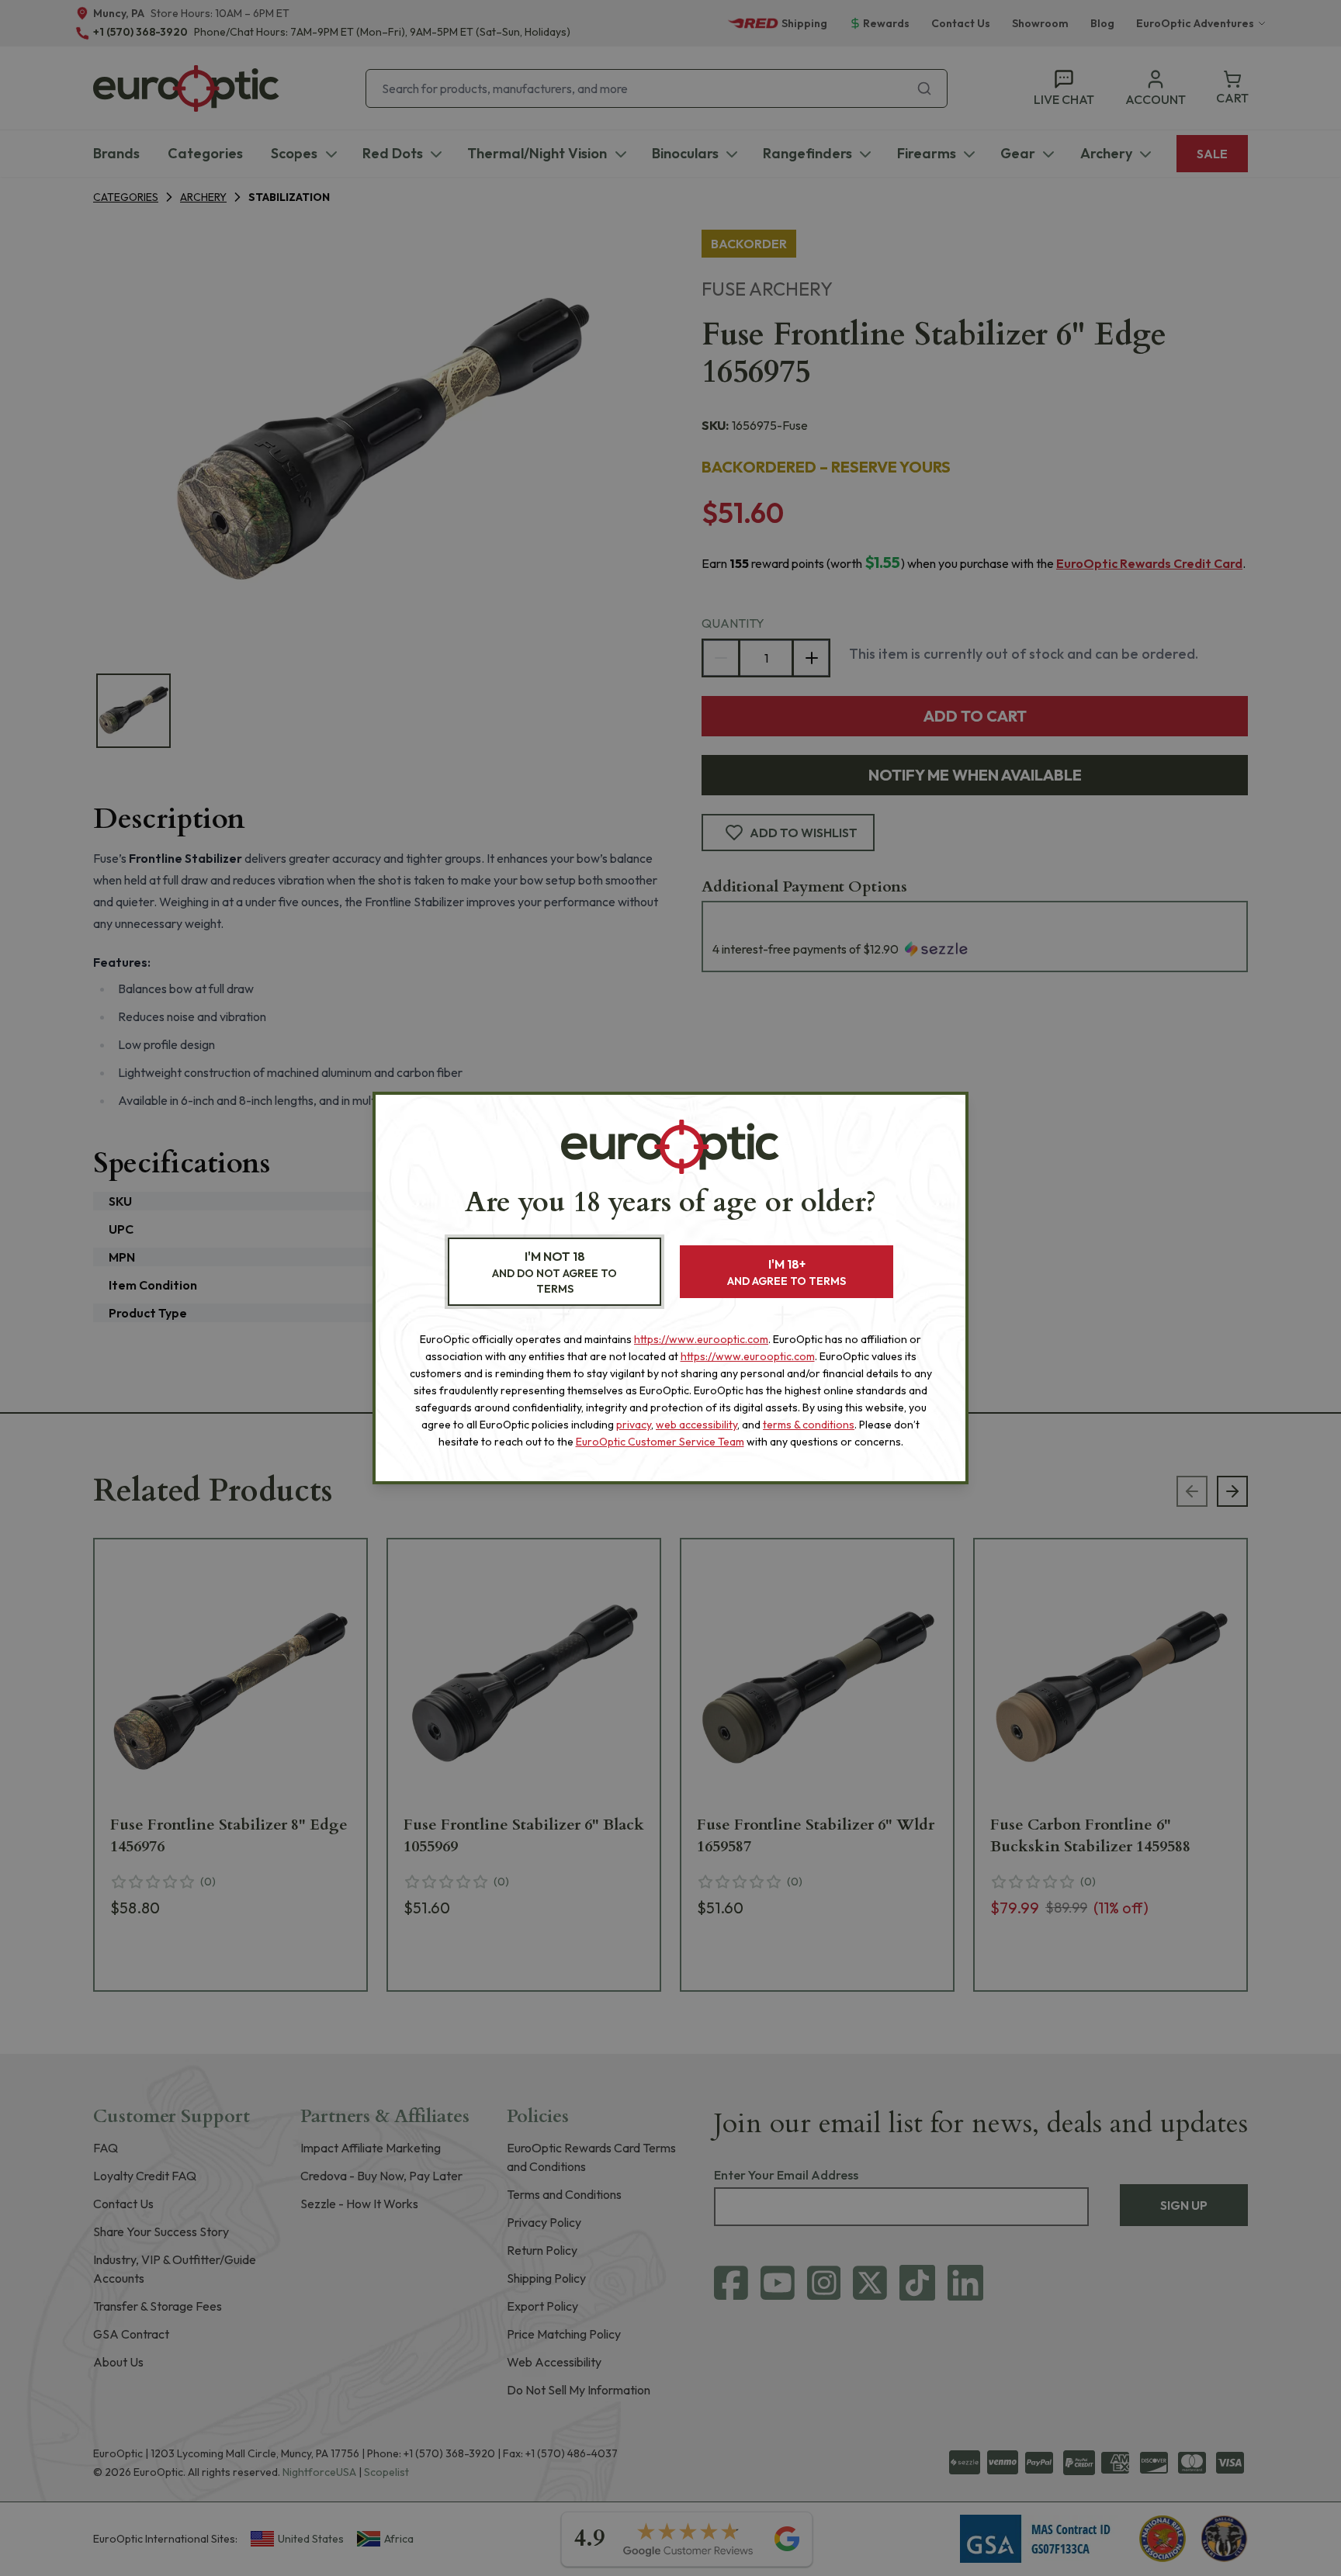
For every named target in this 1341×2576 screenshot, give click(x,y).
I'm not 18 (554, 1272)
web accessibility (696, 1425)
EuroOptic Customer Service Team (660, 1442)
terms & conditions (809, 1425)
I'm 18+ (787, 1272)
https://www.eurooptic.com (701, 1339)
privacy (634, 1425)
